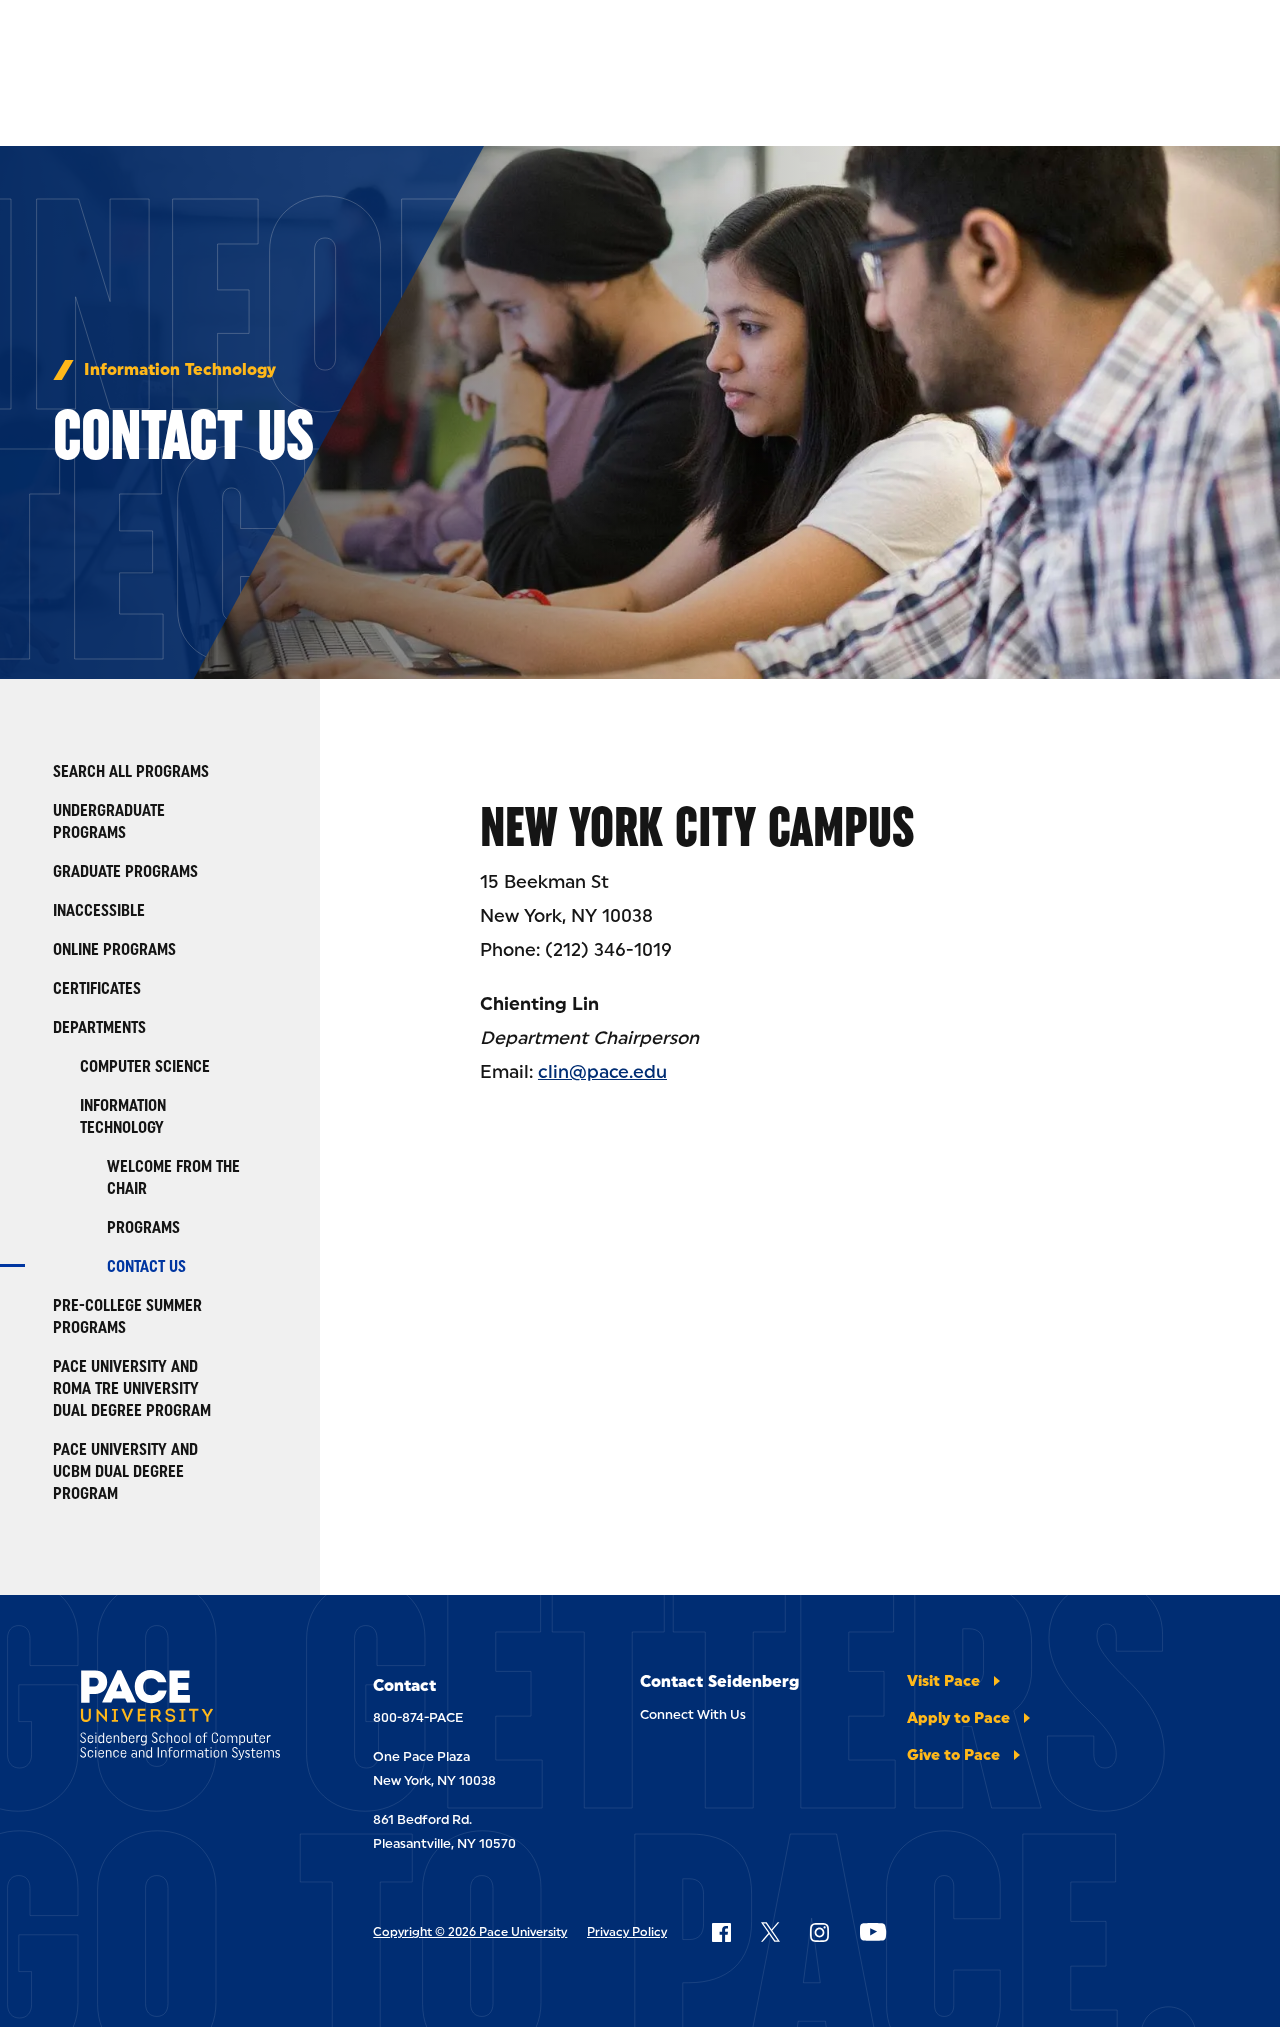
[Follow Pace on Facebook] (721, 1932)
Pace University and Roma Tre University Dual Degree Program (132, 1388)
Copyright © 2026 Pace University (470, 1932)
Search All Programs (131, 771)
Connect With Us (693, 1714)
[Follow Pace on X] (770, 1932)
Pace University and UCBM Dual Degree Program (125, 1471)
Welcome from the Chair (173, 1177)
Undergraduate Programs (109, 821)
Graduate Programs (125, 871)
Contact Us (146, 1266)
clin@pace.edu (602, 1072)
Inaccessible (99, 910)
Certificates (97, 988)
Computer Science (145, 1066)
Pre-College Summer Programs (127, 1316)
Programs (143, 1227)
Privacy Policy (627, 1932)
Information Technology (180, 370)
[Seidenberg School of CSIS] (186, 1718)
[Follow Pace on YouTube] (873, 1932)
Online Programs (114, 949)
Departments (99, 1027)
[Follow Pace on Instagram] (819, 1932)
